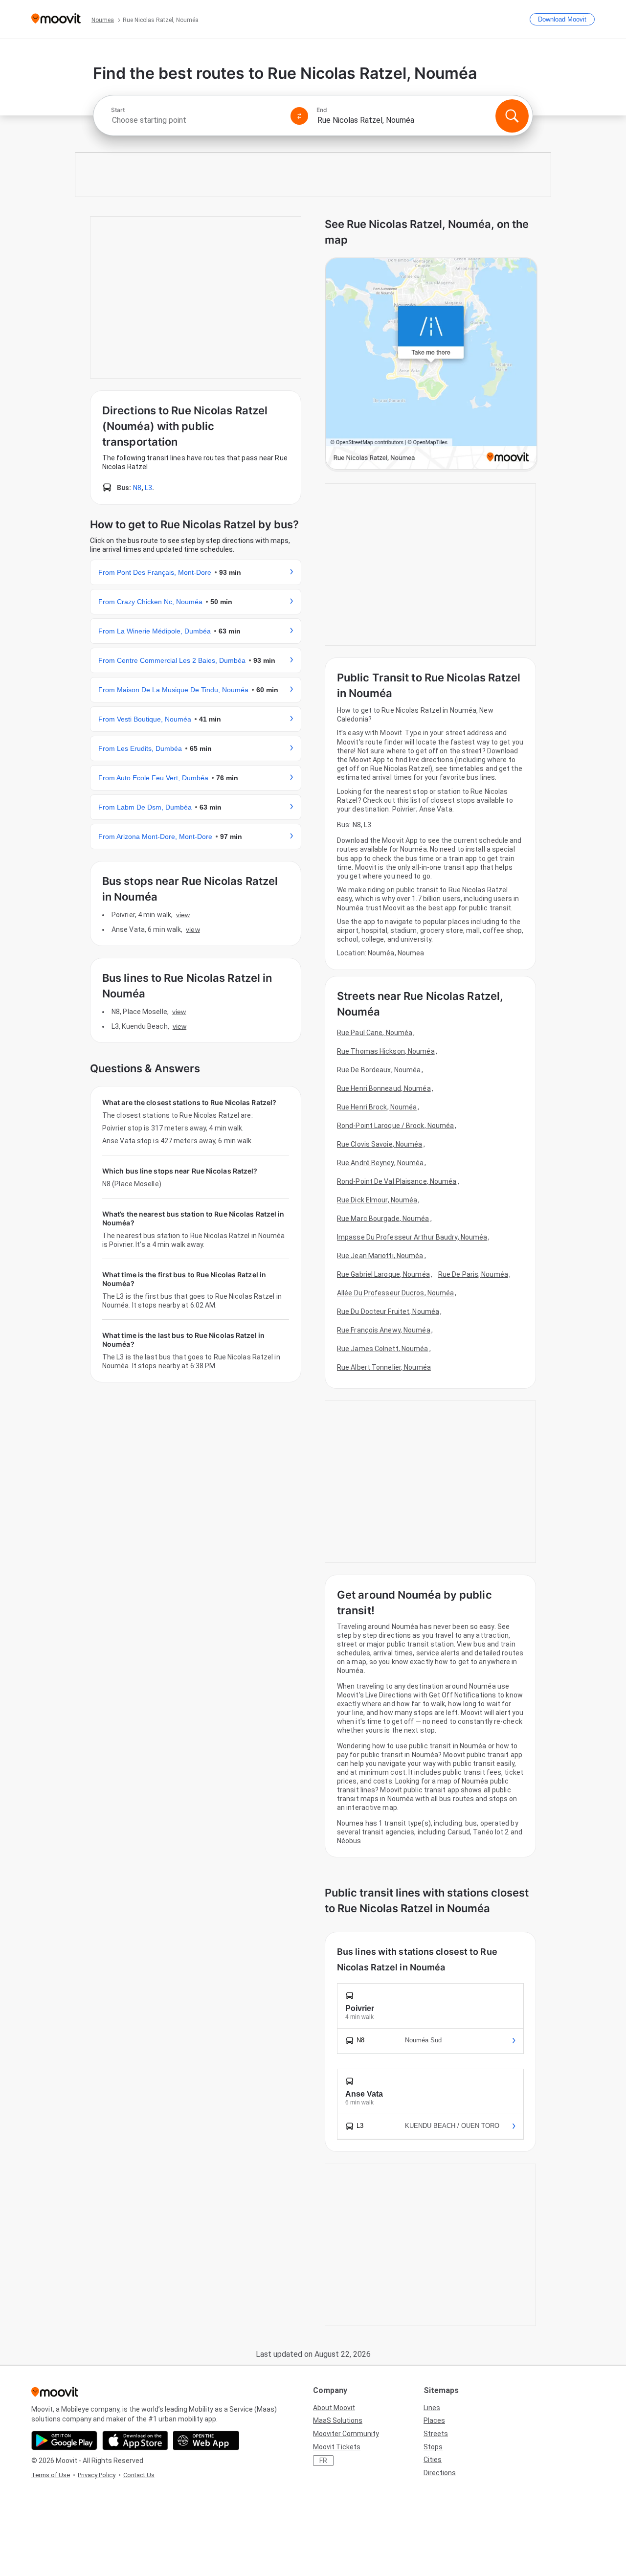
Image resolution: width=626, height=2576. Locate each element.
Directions (440, 2473)
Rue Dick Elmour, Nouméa (377, 1200)
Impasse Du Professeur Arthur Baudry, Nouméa (412, 1237)
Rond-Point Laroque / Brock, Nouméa (395, 1126)
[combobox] (197, 120)
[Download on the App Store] (135, 2440)
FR (323, 2461)
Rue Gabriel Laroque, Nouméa (383, 1274)
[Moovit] (56, 19)
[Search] (512, 116)
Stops (433, 2447)
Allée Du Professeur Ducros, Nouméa (395, 1293)
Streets (436, 2434)
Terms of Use (51, 2475)
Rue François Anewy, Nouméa (384, 1330)
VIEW (183, 915)
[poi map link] (431, 364)
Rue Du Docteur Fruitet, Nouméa (388, 1311)
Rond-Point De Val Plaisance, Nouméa (397, 1181)
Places (434, 2420)
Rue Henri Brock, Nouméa (377, 1107)
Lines (432, 2408)
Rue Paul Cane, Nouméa (375, 1033)
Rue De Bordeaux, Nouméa (379, 1070)
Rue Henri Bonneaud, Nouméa (384, 1088)
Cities (433, 2460)
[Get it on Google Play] (64, 2440)
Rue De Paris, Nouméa (473, 1274)
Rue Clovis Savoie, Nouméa (380, 1144)
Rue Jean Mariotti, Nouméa (380, 1256)
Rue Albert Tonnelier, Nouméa (384, 1367)
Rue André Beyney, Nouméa (380, 1163)
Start (118, 110)
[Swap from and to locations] (299, 116)
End (322, 110)
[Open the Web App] (206, 2440)
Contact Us (139, 2475)
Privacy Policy (97, 2475)
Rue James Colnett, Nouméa (383, 1349)
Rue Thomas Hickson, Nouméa (386, 1051)
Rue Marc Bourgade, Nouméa (383, 1219)
